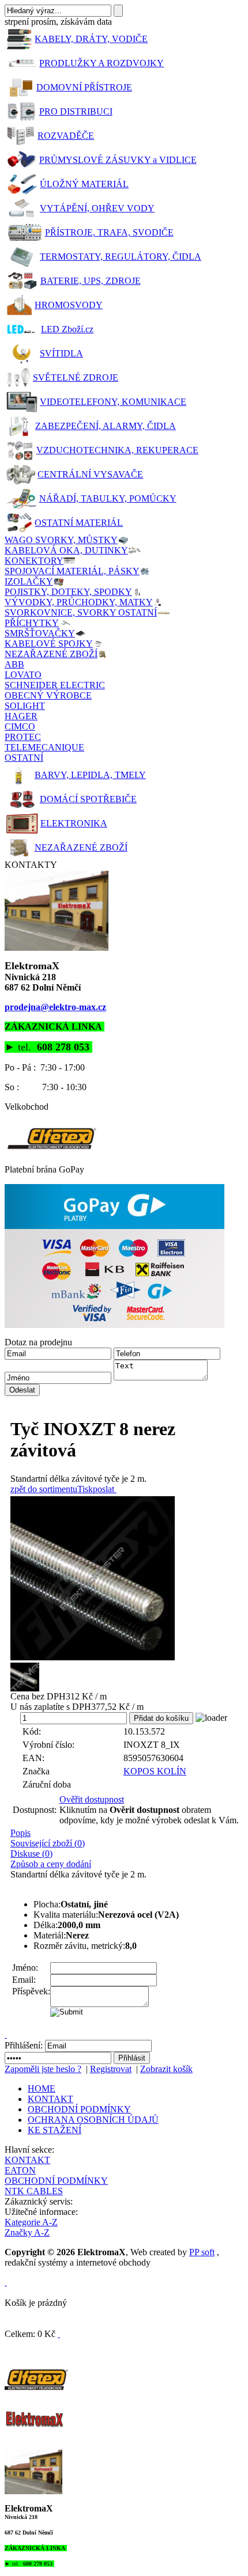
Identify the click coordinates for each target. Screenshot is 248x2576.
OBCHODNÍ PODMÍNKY (79, 2109)
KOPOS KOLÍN (155, 1771)
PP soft (202, 2252)
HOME (42, 2089)
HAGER (21, 716)
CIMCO (20, 726)
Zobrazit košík (166, 2069)
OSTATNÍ (24, 758)
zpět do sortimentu (44, 1489)
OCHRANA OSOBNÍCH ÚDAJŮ (93, 2120)
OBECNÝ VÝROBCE (48, 695)
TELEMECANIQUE (44, 747)
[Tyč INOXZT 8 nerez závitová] (127, 1578)
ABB (14, 664)
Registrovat (111, 2069)
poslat (104, 1489)
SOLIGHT (25, 706)
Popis (20, 1833)
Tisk (85, 1489)
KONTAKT (50, 2099)
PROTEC (23, 737)
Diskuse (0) (31, 1854)
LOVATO (23, 675)
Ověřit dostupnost (92, 1799)
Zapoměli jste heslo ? (43, 2069)
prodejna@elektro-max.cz (55, 1007)
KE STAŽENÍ (55, 2130)
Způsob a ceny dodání (51, 1864)
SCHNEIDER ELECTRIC (55, 685)
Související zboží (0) (48, 1843)
